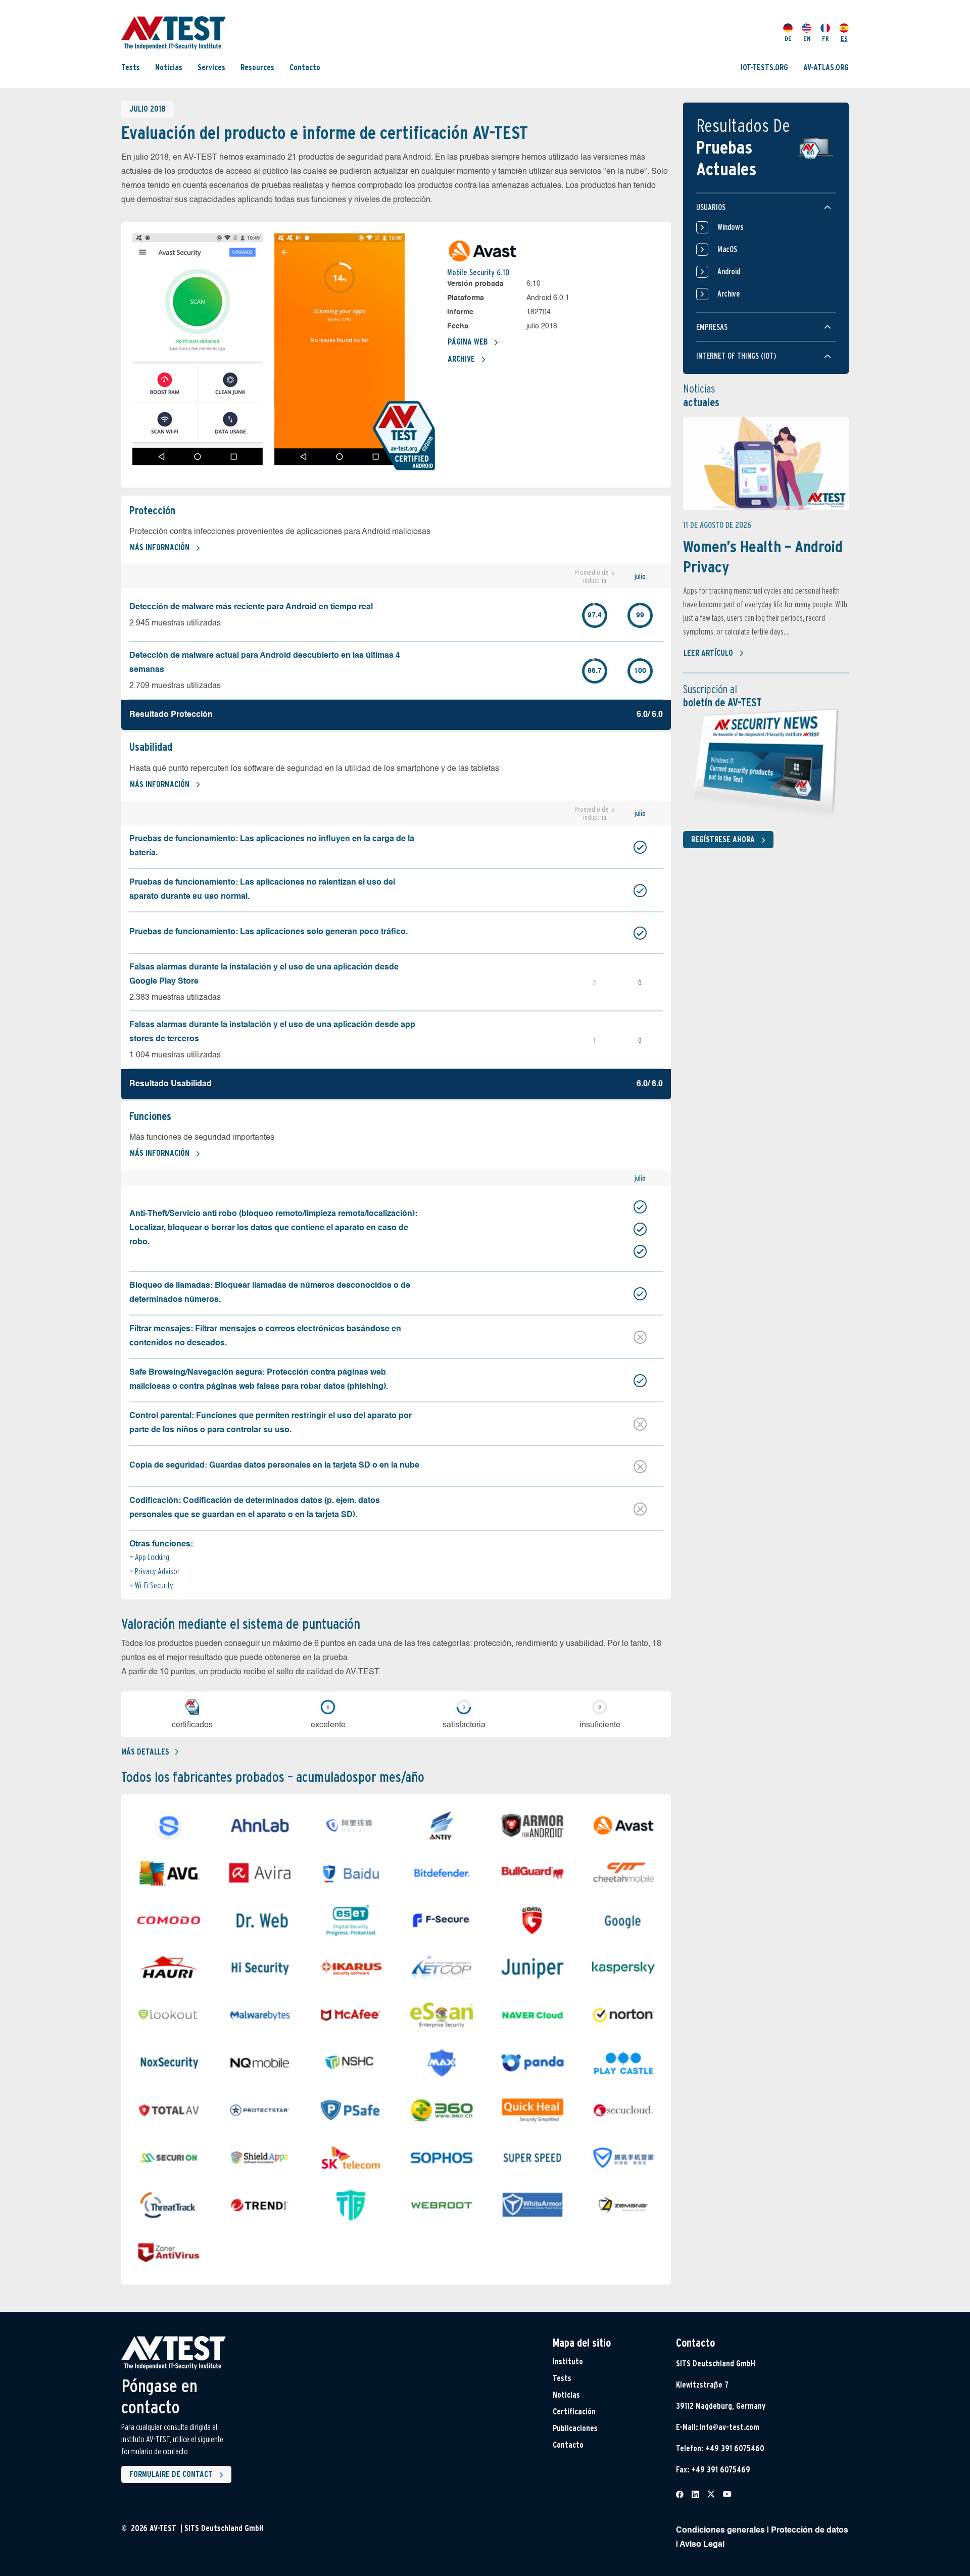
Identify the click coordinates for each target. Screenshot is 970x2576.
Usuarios (711, 207)
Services (211, 67)
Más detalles (145, 1752)
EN (807, 39)
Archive (461, 359)
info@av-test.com (730, 2427)
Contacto (305, 67)
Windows (731, 227)
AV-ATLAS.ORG (826, 67)
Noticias (169, 67)
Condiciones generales (720, 2531)
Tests (131, 67)
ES (844, 39)
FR (826, 39)
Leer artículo (708, 653)
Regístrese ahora (723, 839)
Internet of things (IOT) (736, 356)
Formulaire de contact (171, 2474)
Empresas (712, 327)
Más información (160, 547)
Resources (257, 67)
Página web (468, 342)
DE (788, 39)
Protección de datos (810, 2531)
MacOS (727, 249)
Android (729, 272)
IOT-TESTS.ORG (764, 67)
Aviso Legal (702, 2545)
